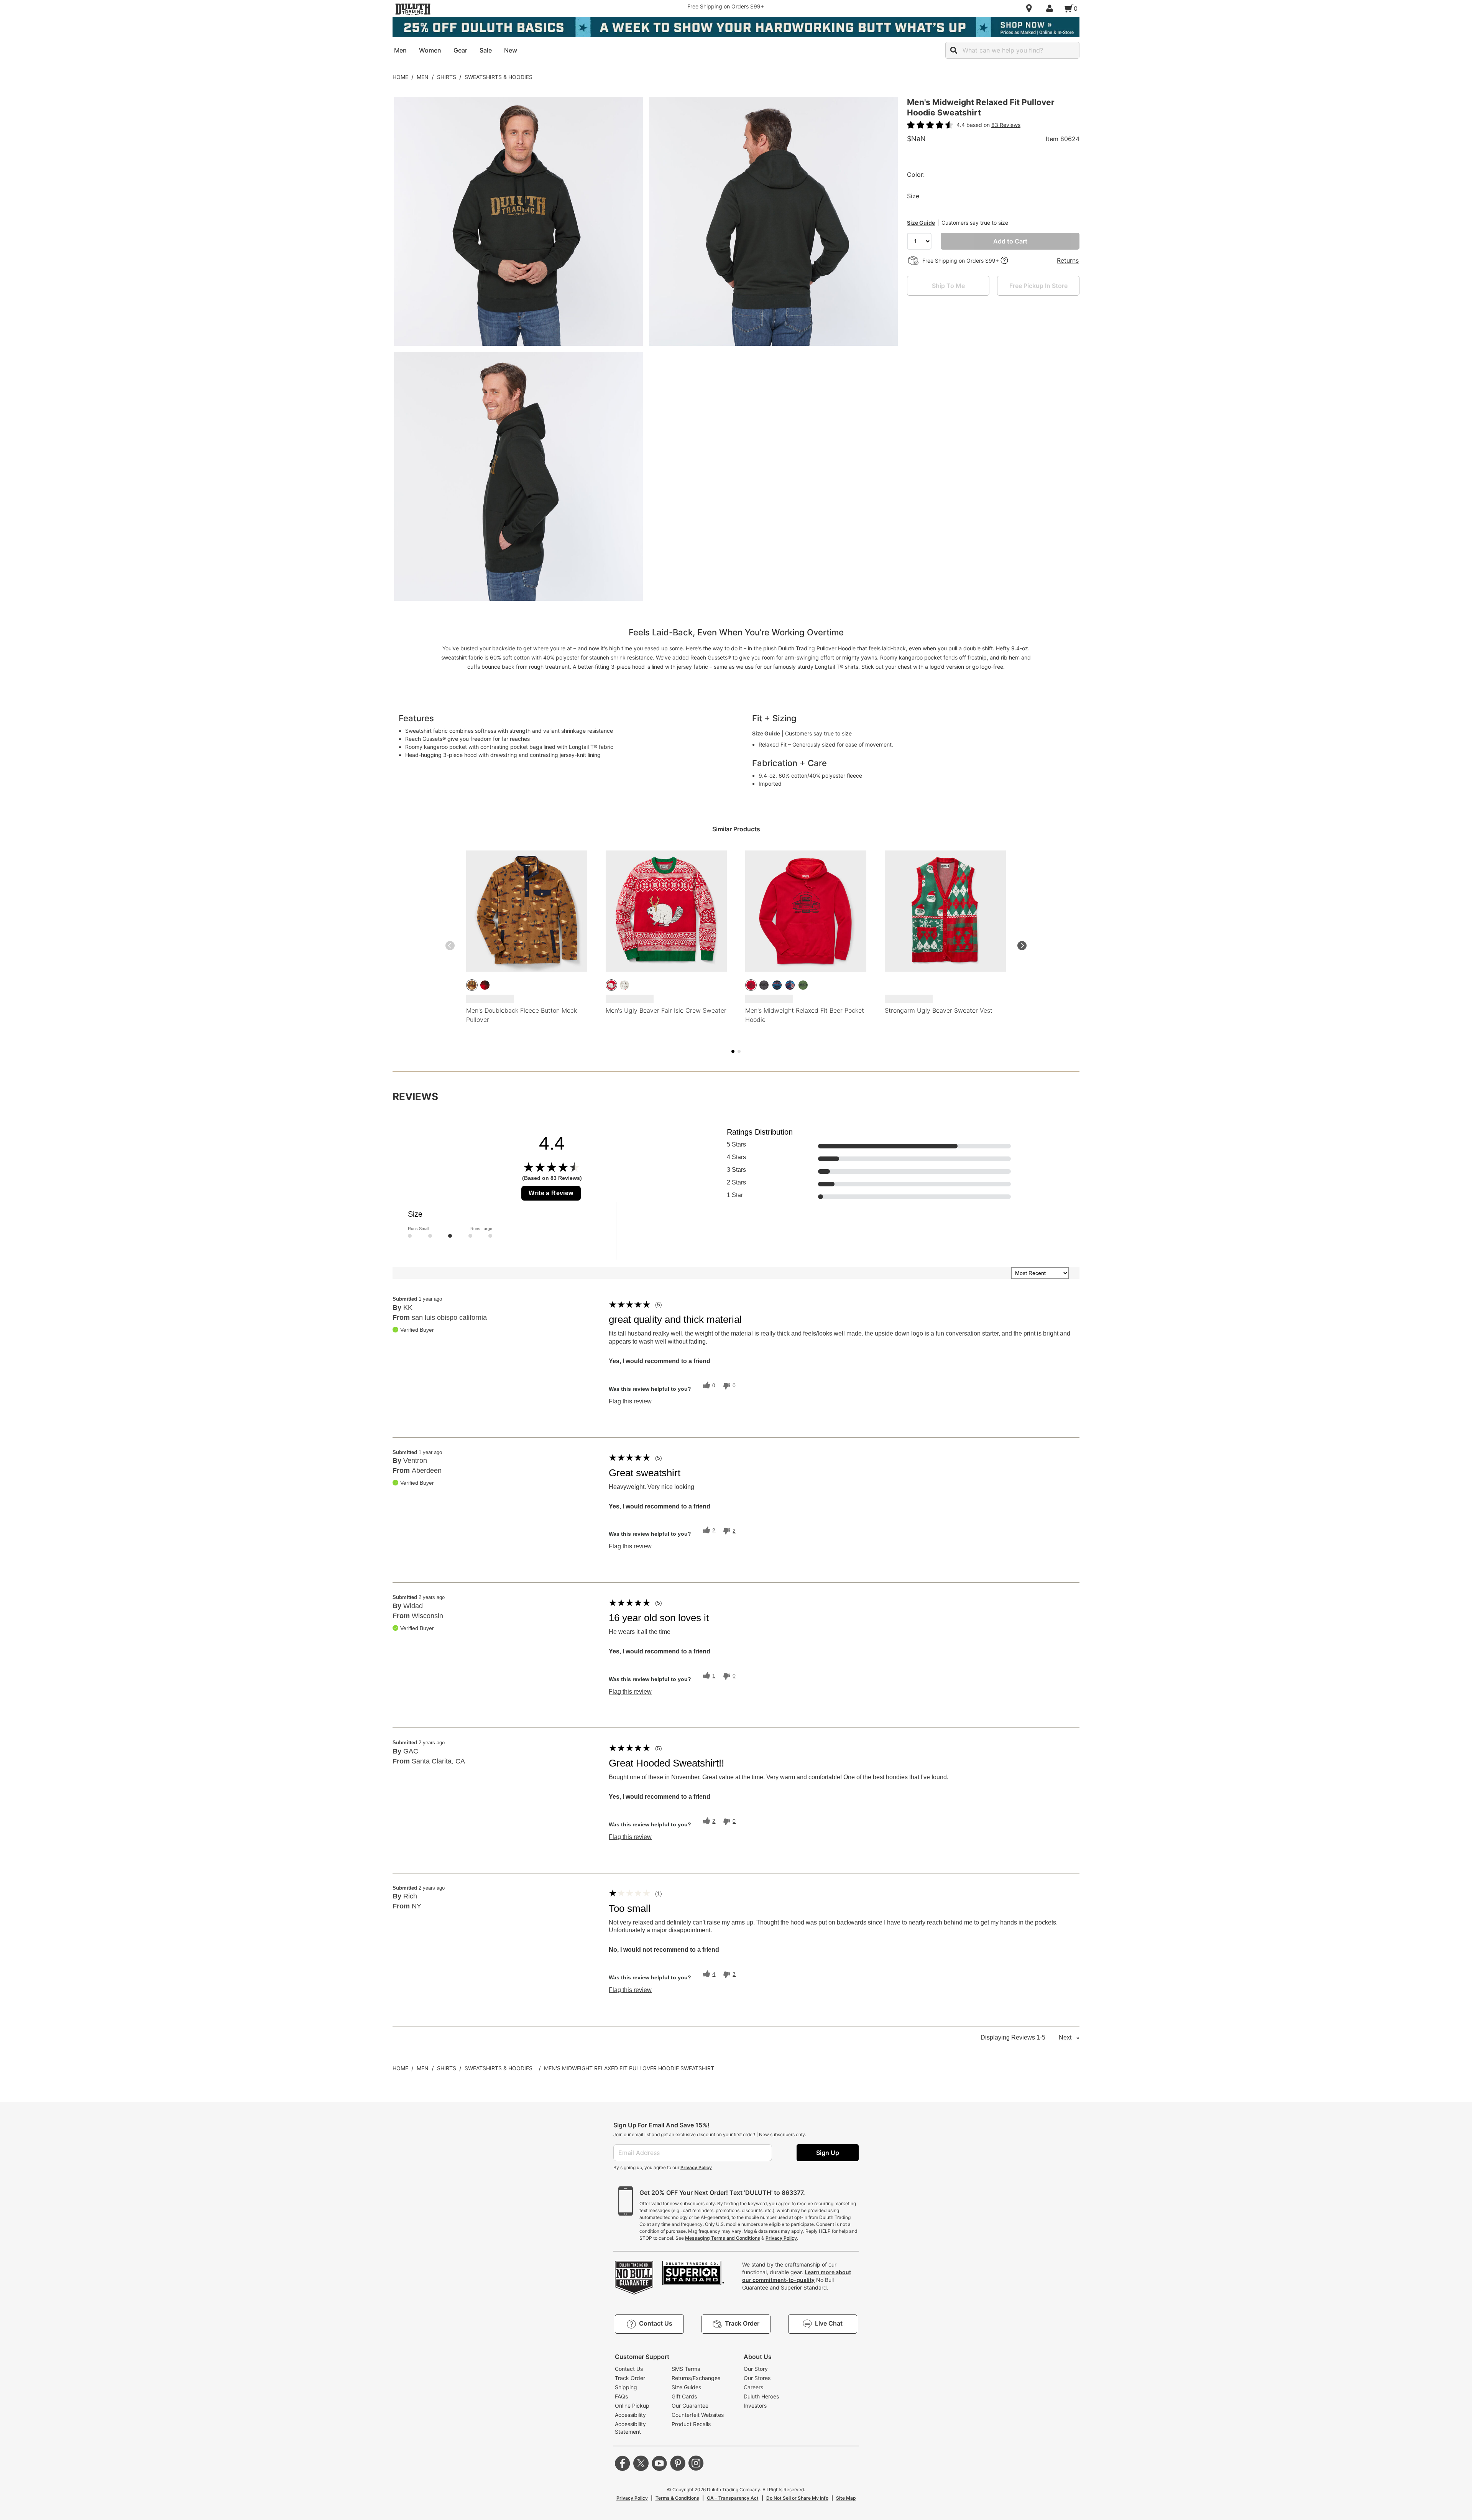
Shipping (626, 2387)
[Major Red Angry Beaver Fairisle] (611, 985)
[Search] (954, 50)
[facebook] (623, 2463)
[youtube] (659, 2463)
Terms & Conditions (677, 2498)
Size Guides (686, 2387)
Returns (1068, 260)
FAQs (621, 2396)
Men (423, 77)
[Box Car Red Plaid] (485, 985)
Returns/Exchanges (696, 2378)
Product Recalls (691, 2424)
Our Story (756, 2369)
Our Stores (757, 2378)
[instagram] (696, 2463)
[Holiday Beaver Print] (624, 985)
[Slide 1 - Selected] (733, 1051)
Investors (755, 2406)
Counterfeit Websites (698, 2415)
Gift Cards (684, 2396)
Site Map (846, 2498)
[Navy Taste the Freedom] (790, 985)
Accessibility (630, 2415)
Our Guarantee (690, 2406)
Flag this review (630, 1401)
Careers (753, 2387)
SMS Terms (686, 2369)
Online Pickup (632, 2406)
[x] (641, 2463)
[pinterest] (678, 2463)
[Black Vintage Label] (777, 985)
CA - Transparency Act (733, 2498)
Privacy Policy (696, 2167)
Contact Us (629, 2369)
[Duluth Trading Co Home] (413, 9)
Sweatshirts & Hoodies (499, 77)
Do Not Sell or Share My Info (797, 2498)
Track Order (630, 2378)
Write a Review (551, 1193)
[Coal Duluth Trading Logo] (764, 985)
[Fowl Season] (472, 985)
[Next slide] (1022, 946)
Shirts (447, 77)
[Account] (1051, 8)
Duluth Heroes (761, 2396)
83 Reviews (1006, 125)
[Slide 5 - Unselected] (739, 1051)
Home (400, 77)
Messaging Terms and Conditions (723, 2238)
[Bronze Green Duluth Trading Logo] (803, 985)
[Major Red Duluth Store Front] (751, 985)
